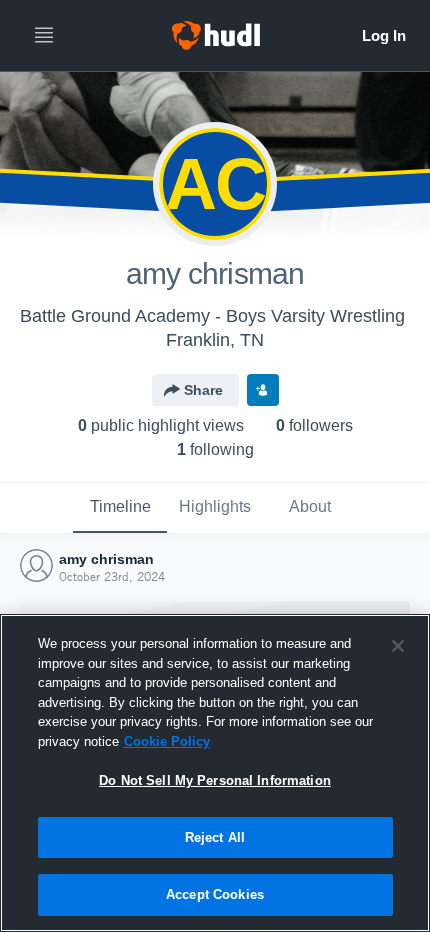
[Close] (398, 646)
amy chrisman (106, 559)
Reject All (215, 837)
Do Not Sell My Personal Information (215, 780)
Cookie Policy (167, 741)
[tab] (120, 508)
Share (203, 390)
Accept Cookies (215, 894)
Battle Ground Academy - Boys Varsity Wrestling (212, 316)
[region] (215, 773)
